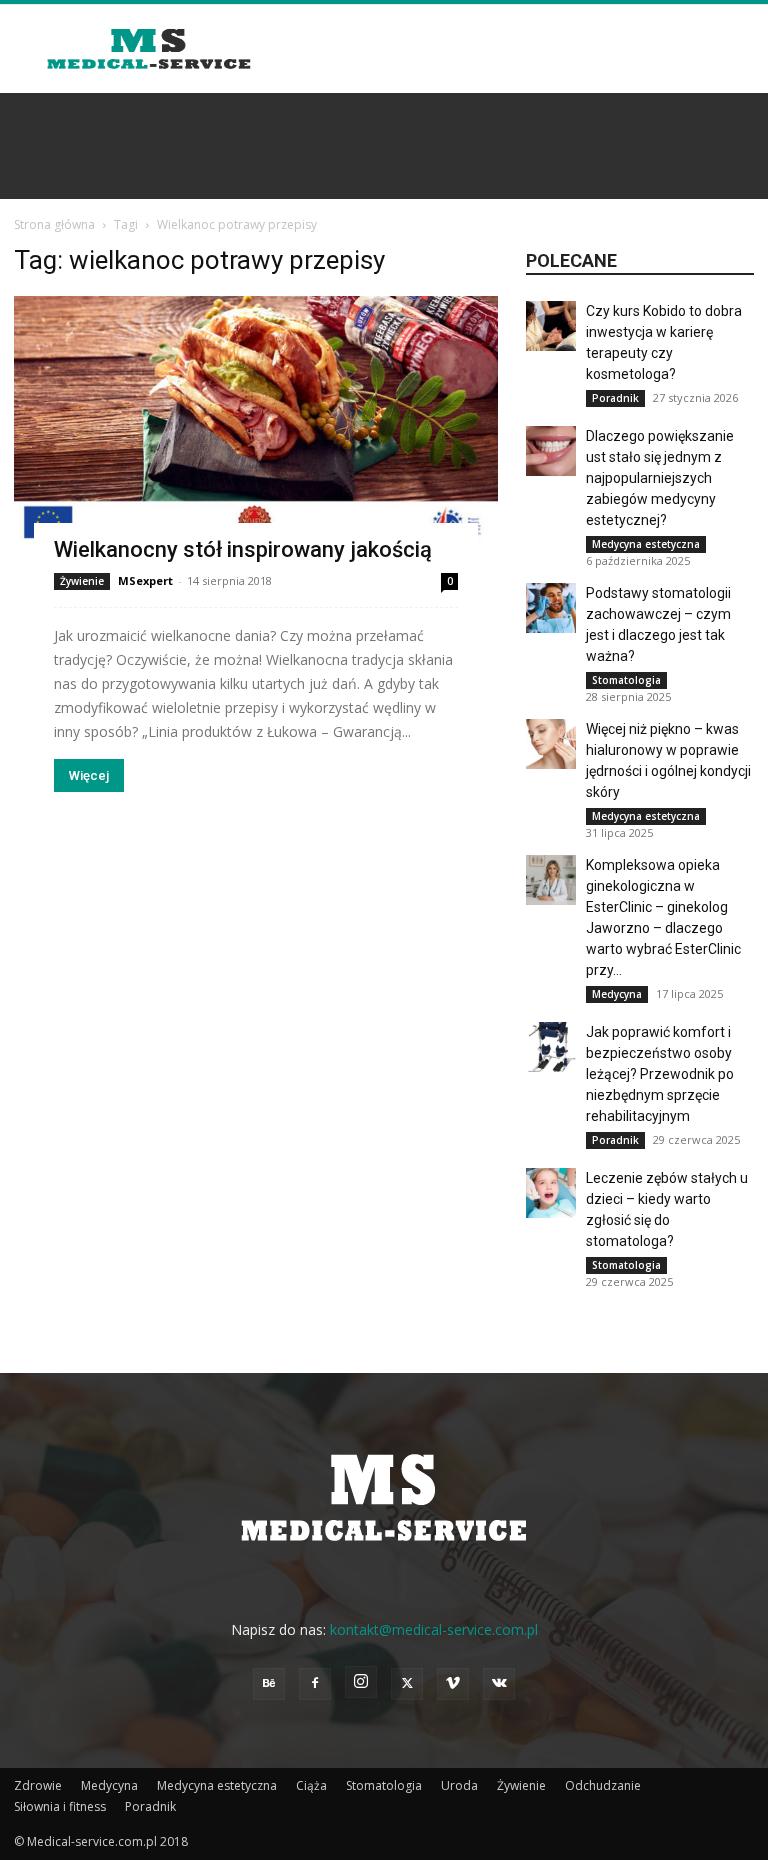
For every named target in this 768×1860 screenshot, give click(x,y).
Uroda (459, 1785)
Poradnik (615, 398)
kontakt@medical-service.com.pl (434, 1629)
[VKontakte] (499, 1684)
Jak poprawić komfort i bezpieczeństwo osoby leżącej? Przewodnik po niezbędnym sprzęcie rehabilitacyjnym (660, 1074)
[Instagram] (361, 1682)
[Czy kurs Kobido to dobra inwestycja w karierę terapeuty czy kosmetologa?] (551, 326)
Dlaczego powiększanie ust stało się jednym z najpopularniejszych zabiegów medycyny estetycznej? (660, 478)
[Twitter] (407, 1684)
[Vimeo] (453, 1684)
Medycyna (617, 994)
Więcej (89, 775)
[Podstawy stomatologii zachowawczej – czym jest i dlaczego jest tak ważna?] (551, 608)
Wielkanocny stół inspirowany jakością (243, 549)
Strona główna (54, 224)
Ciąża (311, 1785)
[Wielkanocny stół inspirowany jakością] (256, 430)
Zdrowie (38, 1785)
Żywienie (82, 581)
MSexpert (145, 580)
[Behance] (269, 1684)
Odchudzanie (603, 1785)
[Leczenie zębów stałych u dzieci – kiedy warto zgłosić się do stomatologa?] (551, 1193)
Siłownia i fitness (60, 1806)
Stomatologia (626, 680)
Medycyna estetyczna (646, 544)
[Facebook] (315, 1684)
